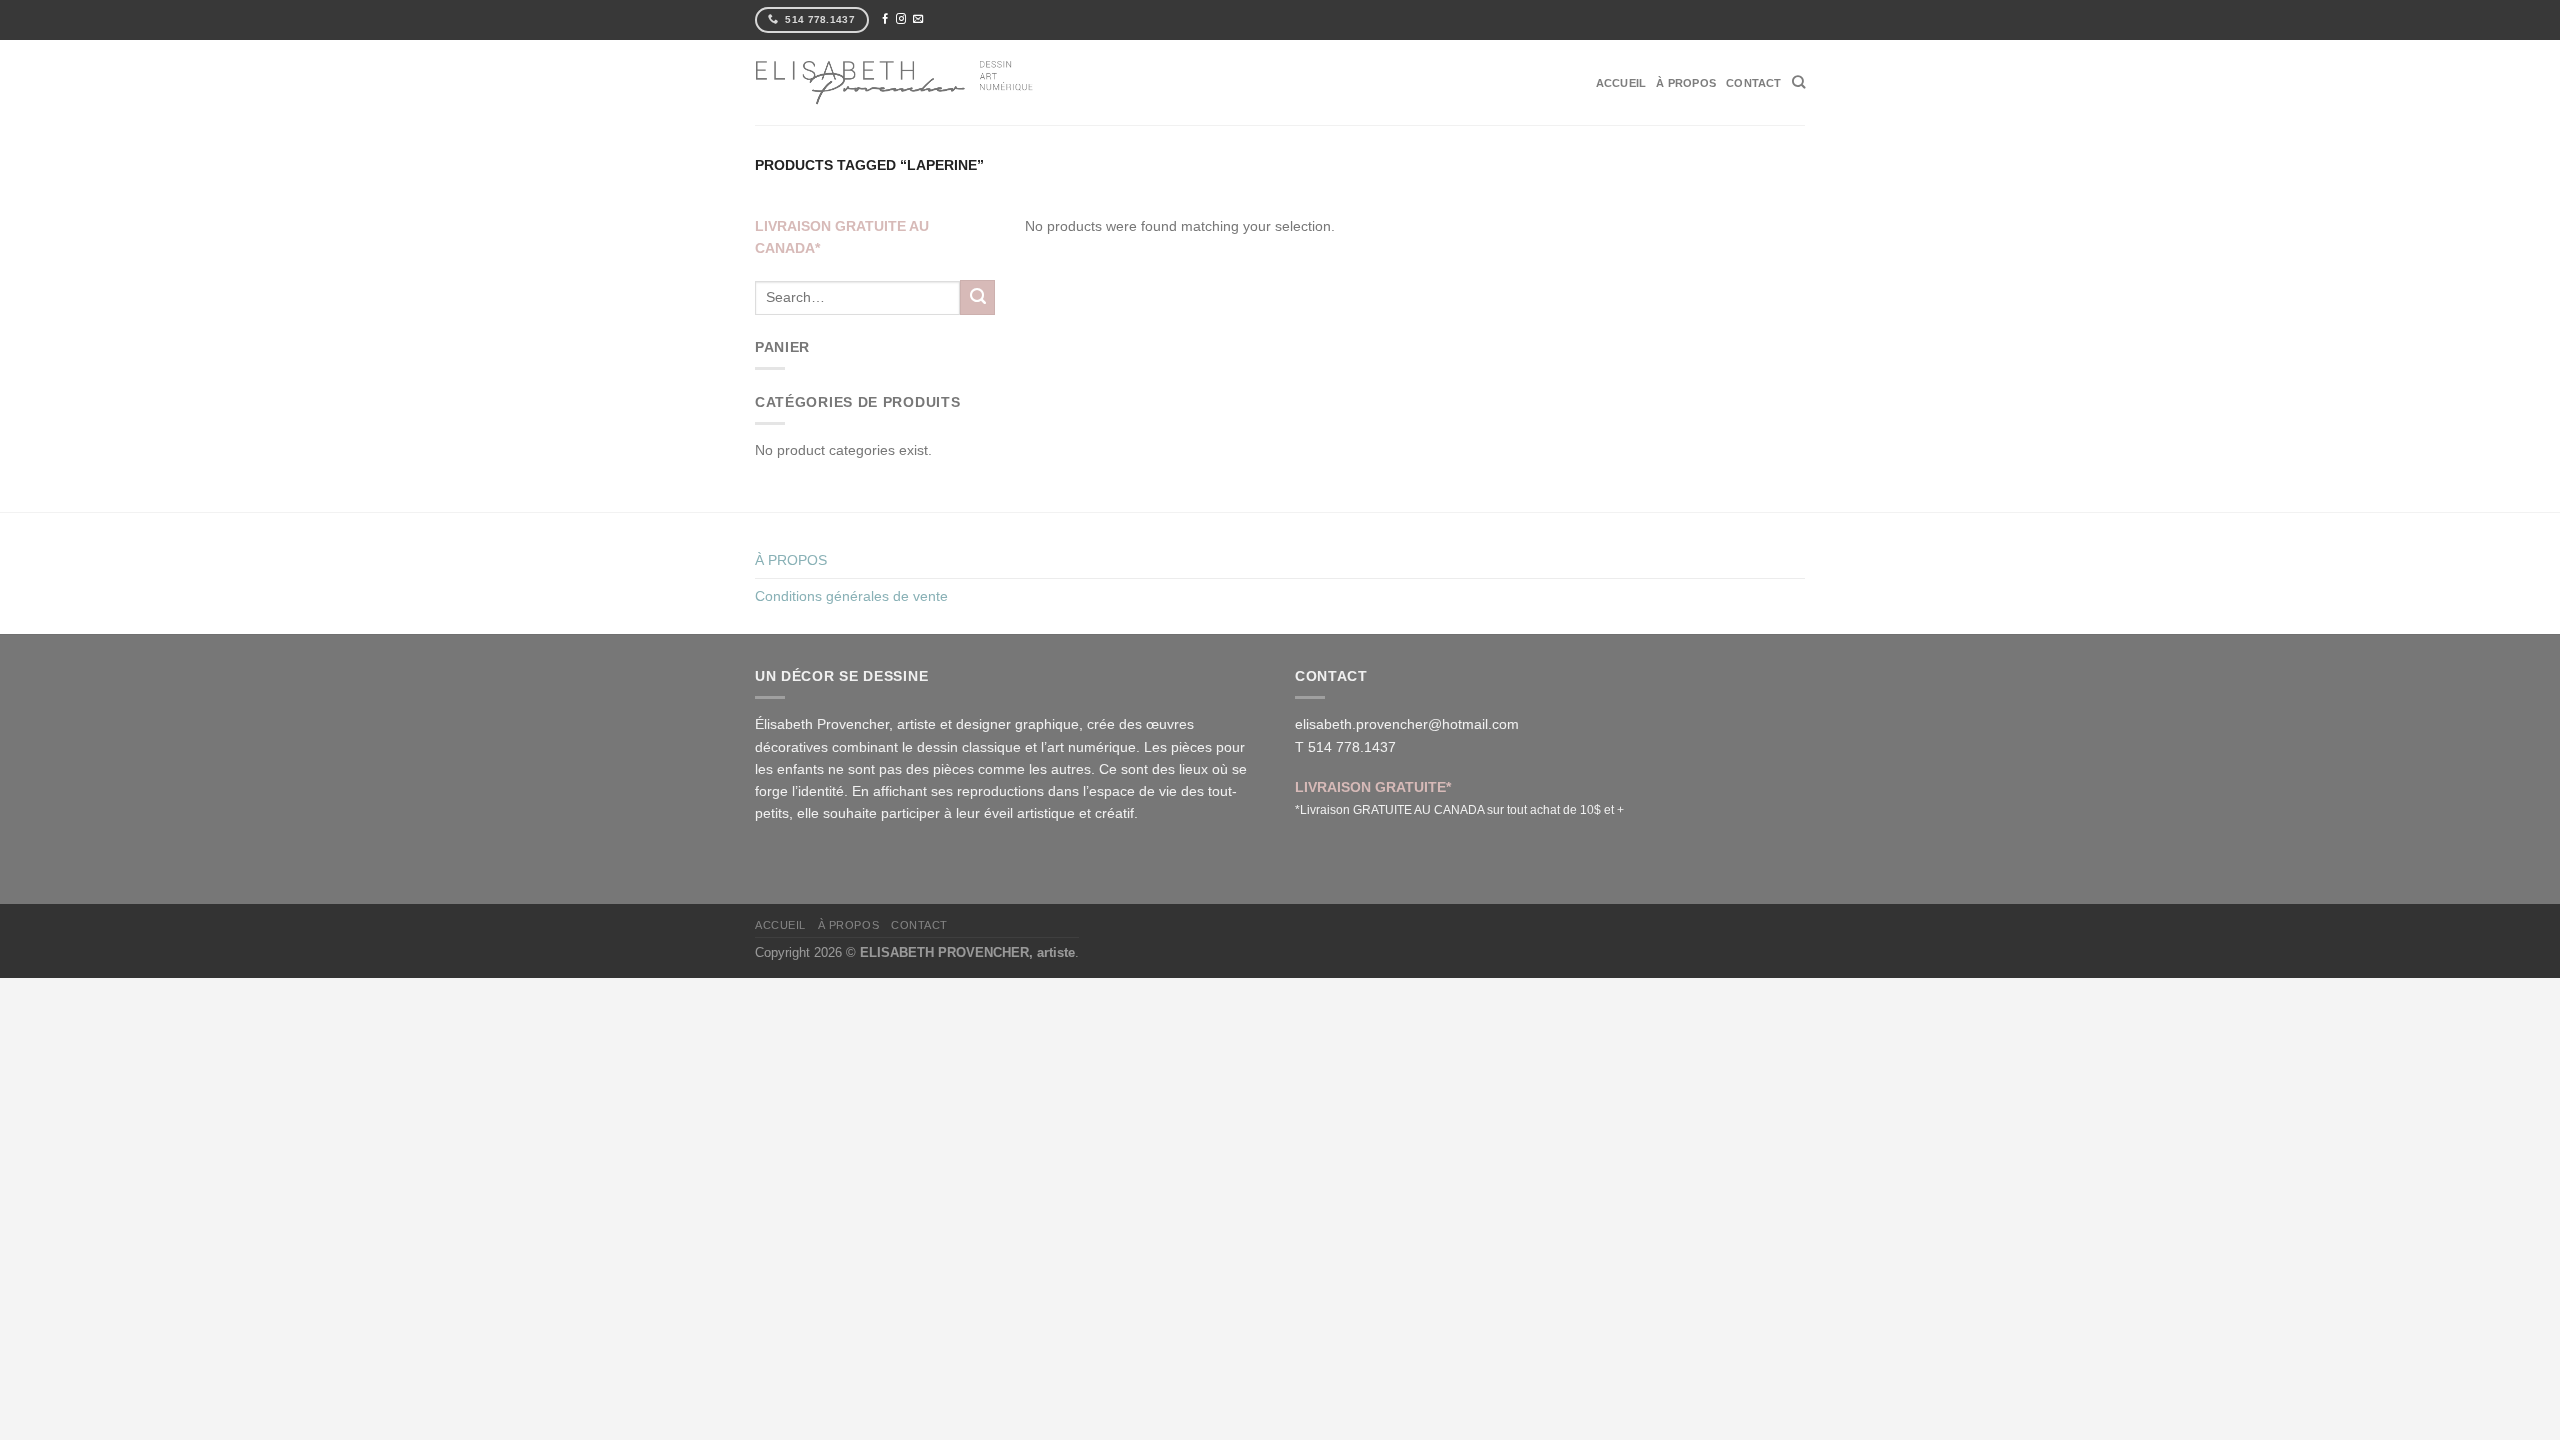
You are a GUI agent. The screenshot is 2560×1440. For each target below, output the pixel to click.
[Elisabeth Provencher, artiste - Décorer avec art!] (895, 82)
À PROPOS (1686, 83)
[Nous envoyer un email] (918, 19)
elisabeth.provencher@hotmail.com (1407, 724)
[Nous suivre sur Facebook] (885, 19)
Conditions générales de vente (851, 596)
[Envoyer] (977, 297)
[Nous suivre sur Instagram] (901, 19)
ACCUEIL (1621, 83)
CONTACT (1754, 83)
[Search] (1798, 82)
